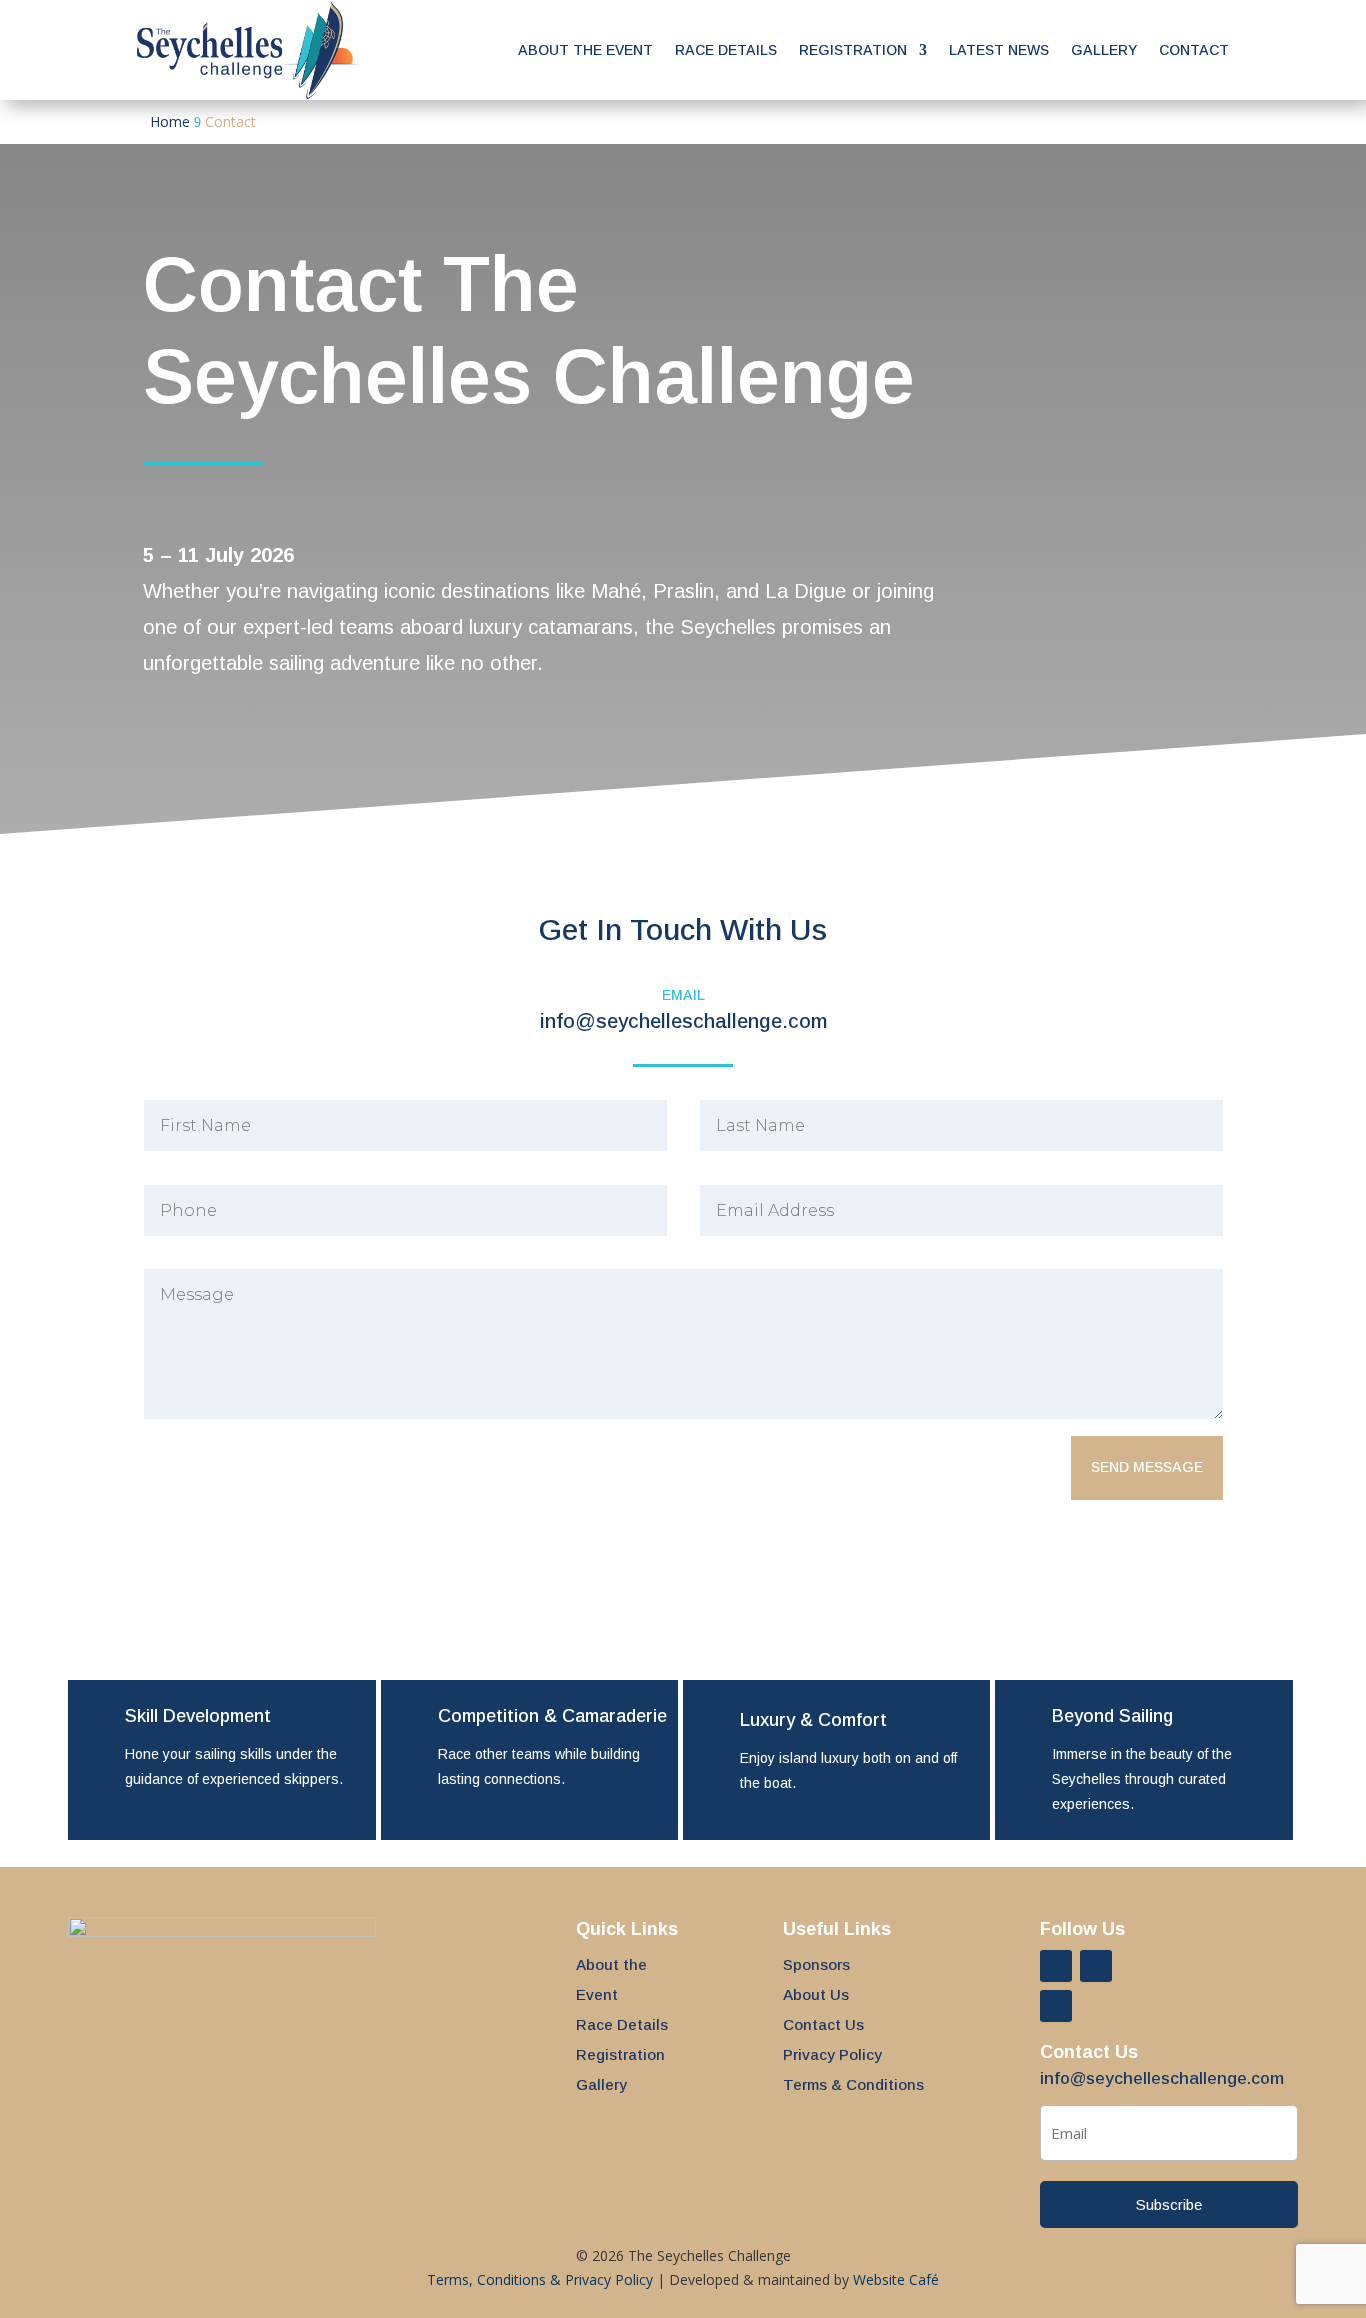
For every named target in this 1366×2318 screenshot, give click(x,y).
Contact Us (823, 2024)
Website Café (896, 2279)
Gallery (1104, 50)
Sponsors (816, 1964)
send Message (1147, 1467)
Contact (1194, 50)
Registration (853, 50)
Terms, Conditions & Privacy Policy (540, 2279)
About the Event (585, 50)
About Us (816, 1994)
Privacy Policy (832, 2054)
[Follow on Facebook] (1056, 1966)
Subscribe (1169, 2204)
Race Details (726, 50)
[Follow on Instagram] (1096, 1966)
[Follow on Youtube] (1056, 2006)
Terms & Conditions (853, 2084)
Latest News (999, 50)
